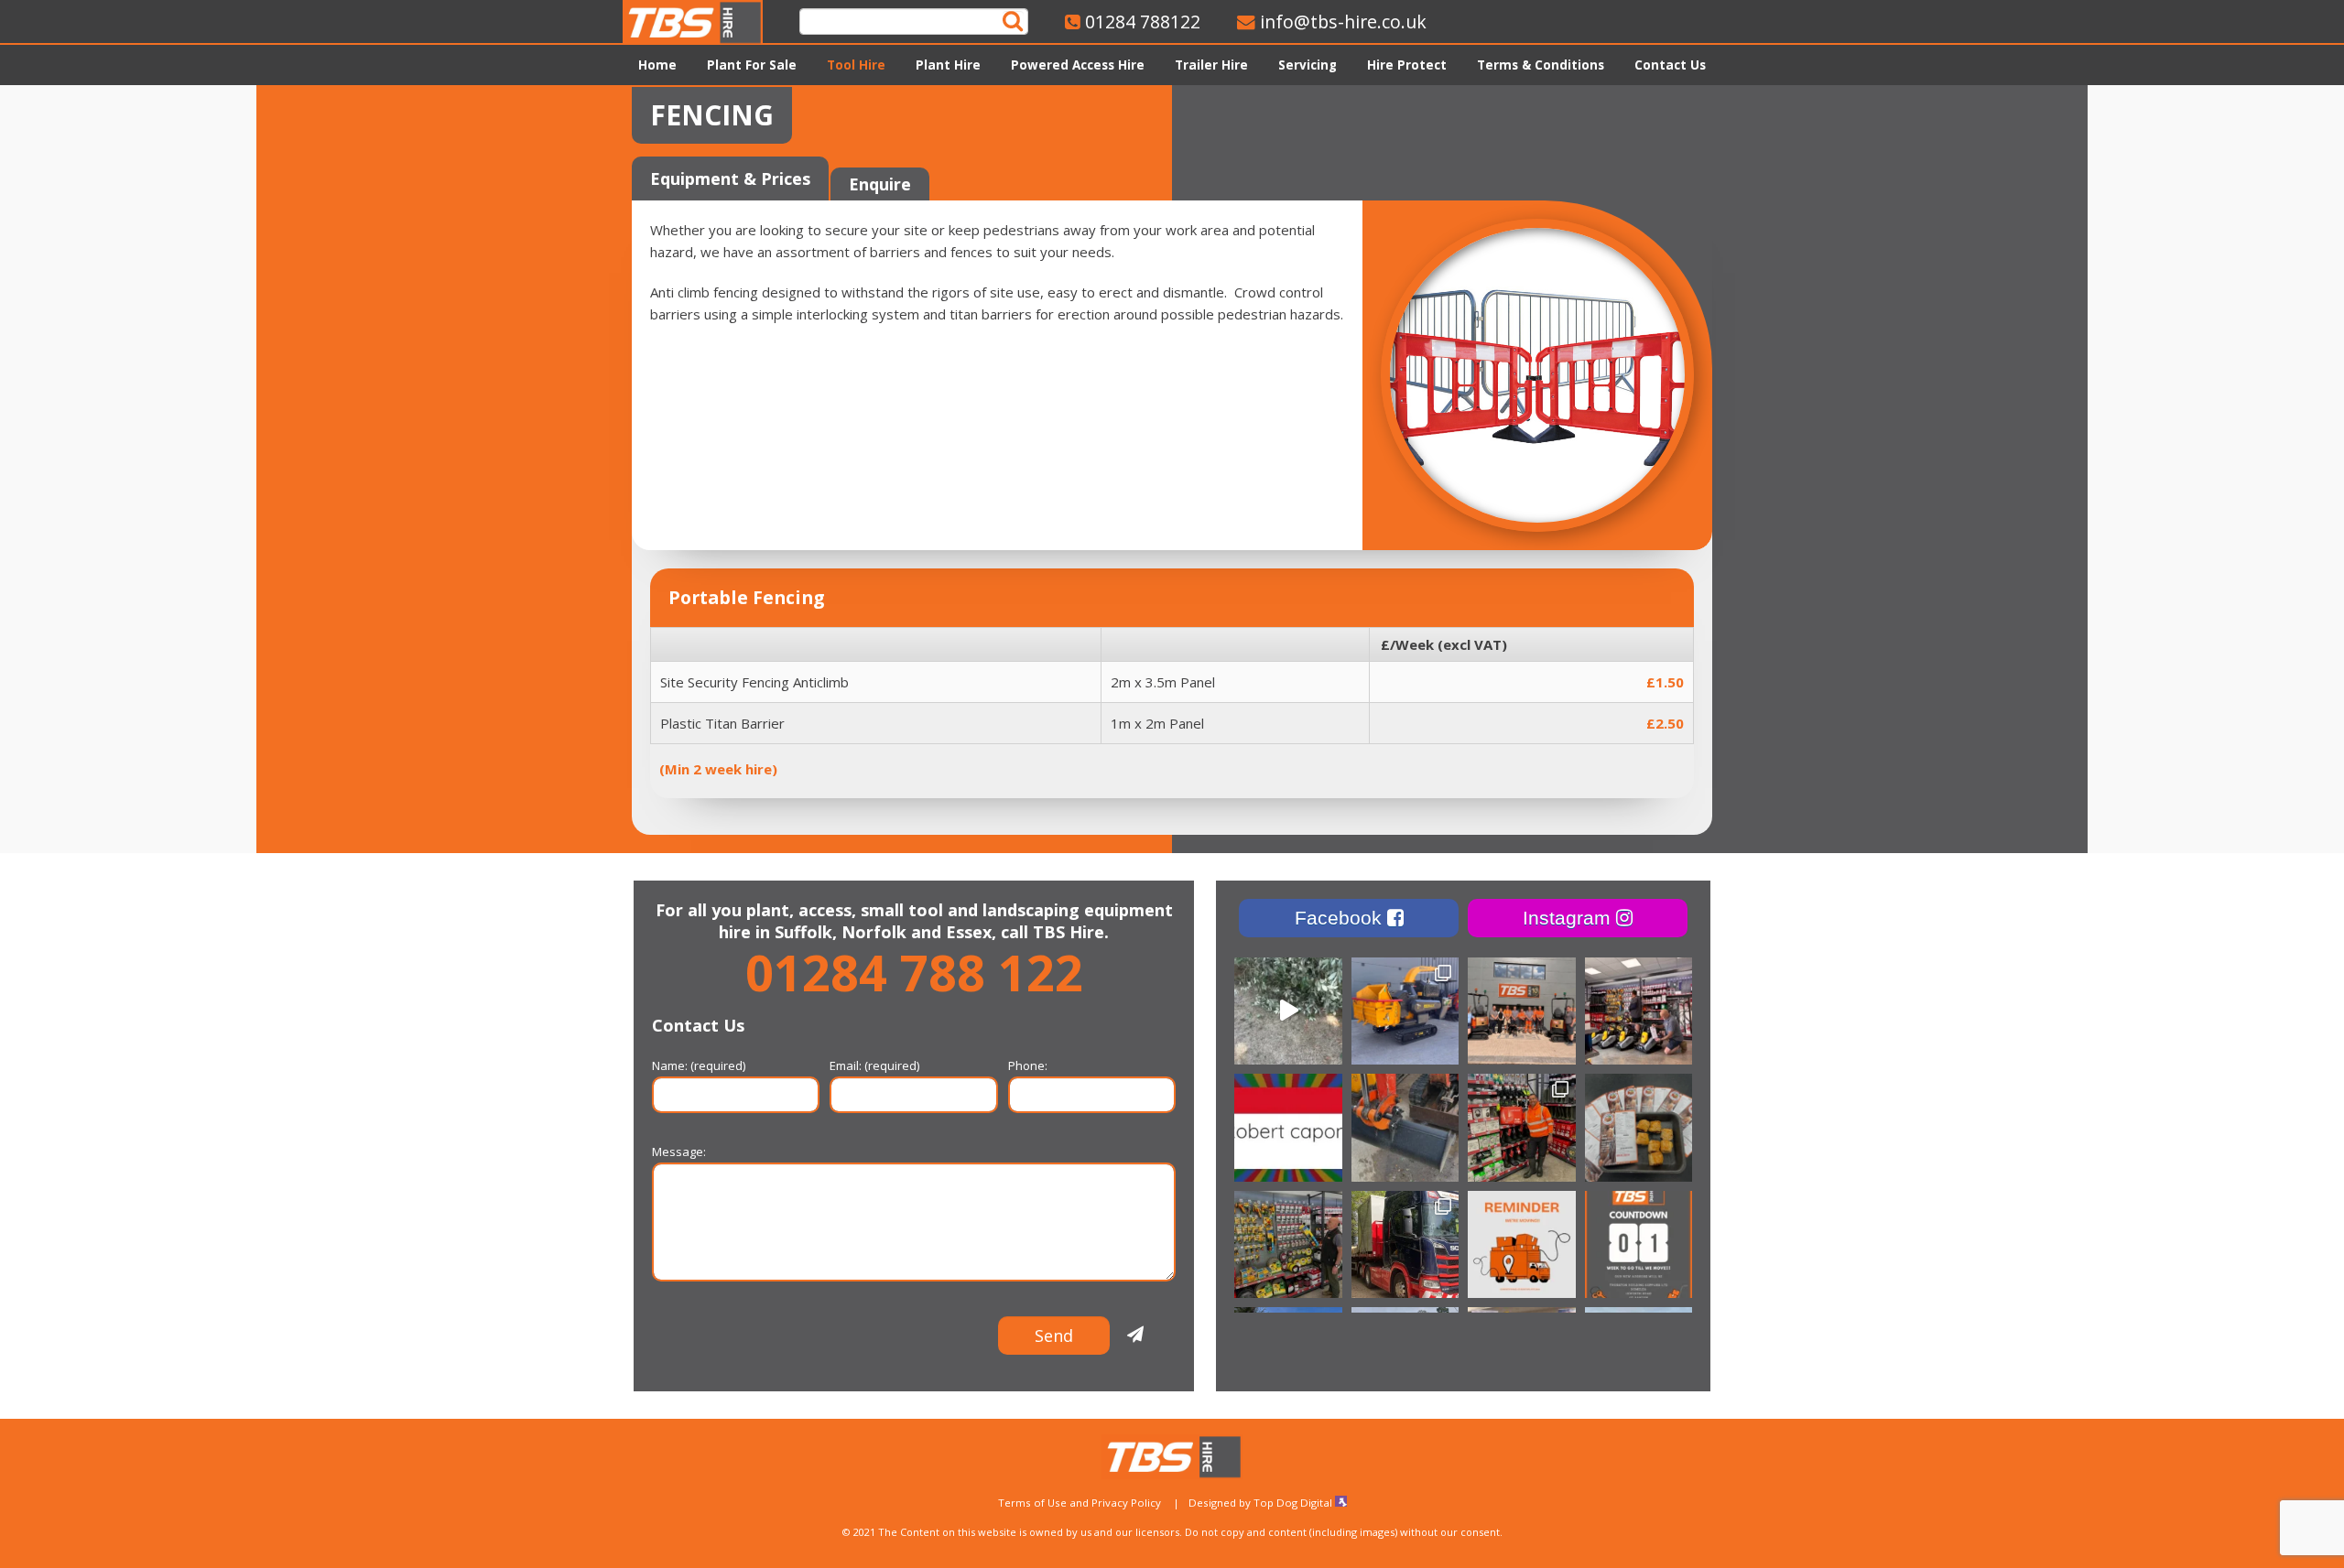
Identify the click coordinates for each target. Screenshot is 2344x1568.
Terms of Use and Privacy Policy (1080, 1503)
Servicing (1308, 65)
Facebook (1341, 918)
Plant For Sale (752, 65)
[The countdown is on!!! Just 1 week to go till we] (1639, 1245)
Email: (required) (874, 1065)
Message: (679, 1152)
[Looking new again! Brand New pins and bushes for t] (1405, 1128)
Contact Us (1670, 65)
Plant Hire (948, 65)
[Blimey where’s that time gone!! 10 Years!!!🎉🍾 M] (1522, 1011)
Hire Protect (1407, 65)
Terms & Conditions (1541, 65)
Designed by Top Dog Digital (1262, 1503)
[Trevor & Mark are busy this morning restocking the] (1639, 1011)
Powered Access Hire (1078, 65)
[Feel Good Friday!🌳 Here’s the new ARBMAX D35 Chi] (1288, 1011)
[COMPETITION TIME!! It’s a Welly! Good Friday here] (1522, 1128)
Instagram (1569, 918)
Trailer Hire (1211, 65)
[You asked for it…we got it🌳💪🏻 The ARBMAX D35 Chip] (1405, 1011)
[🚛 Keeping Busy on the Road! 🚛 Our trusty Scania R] (1405, 1245)
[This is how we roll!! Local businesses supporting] (1639, 1128)
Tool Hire (856, 65)
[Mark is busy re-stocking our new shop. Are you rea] (1288, 1245)
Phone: (1028, 1065)
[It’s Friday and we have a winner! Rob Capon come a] (1288, 1128)
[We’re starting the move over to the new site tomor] (1522, 1245)
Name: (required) (699, 1065)
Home (657, 65)
